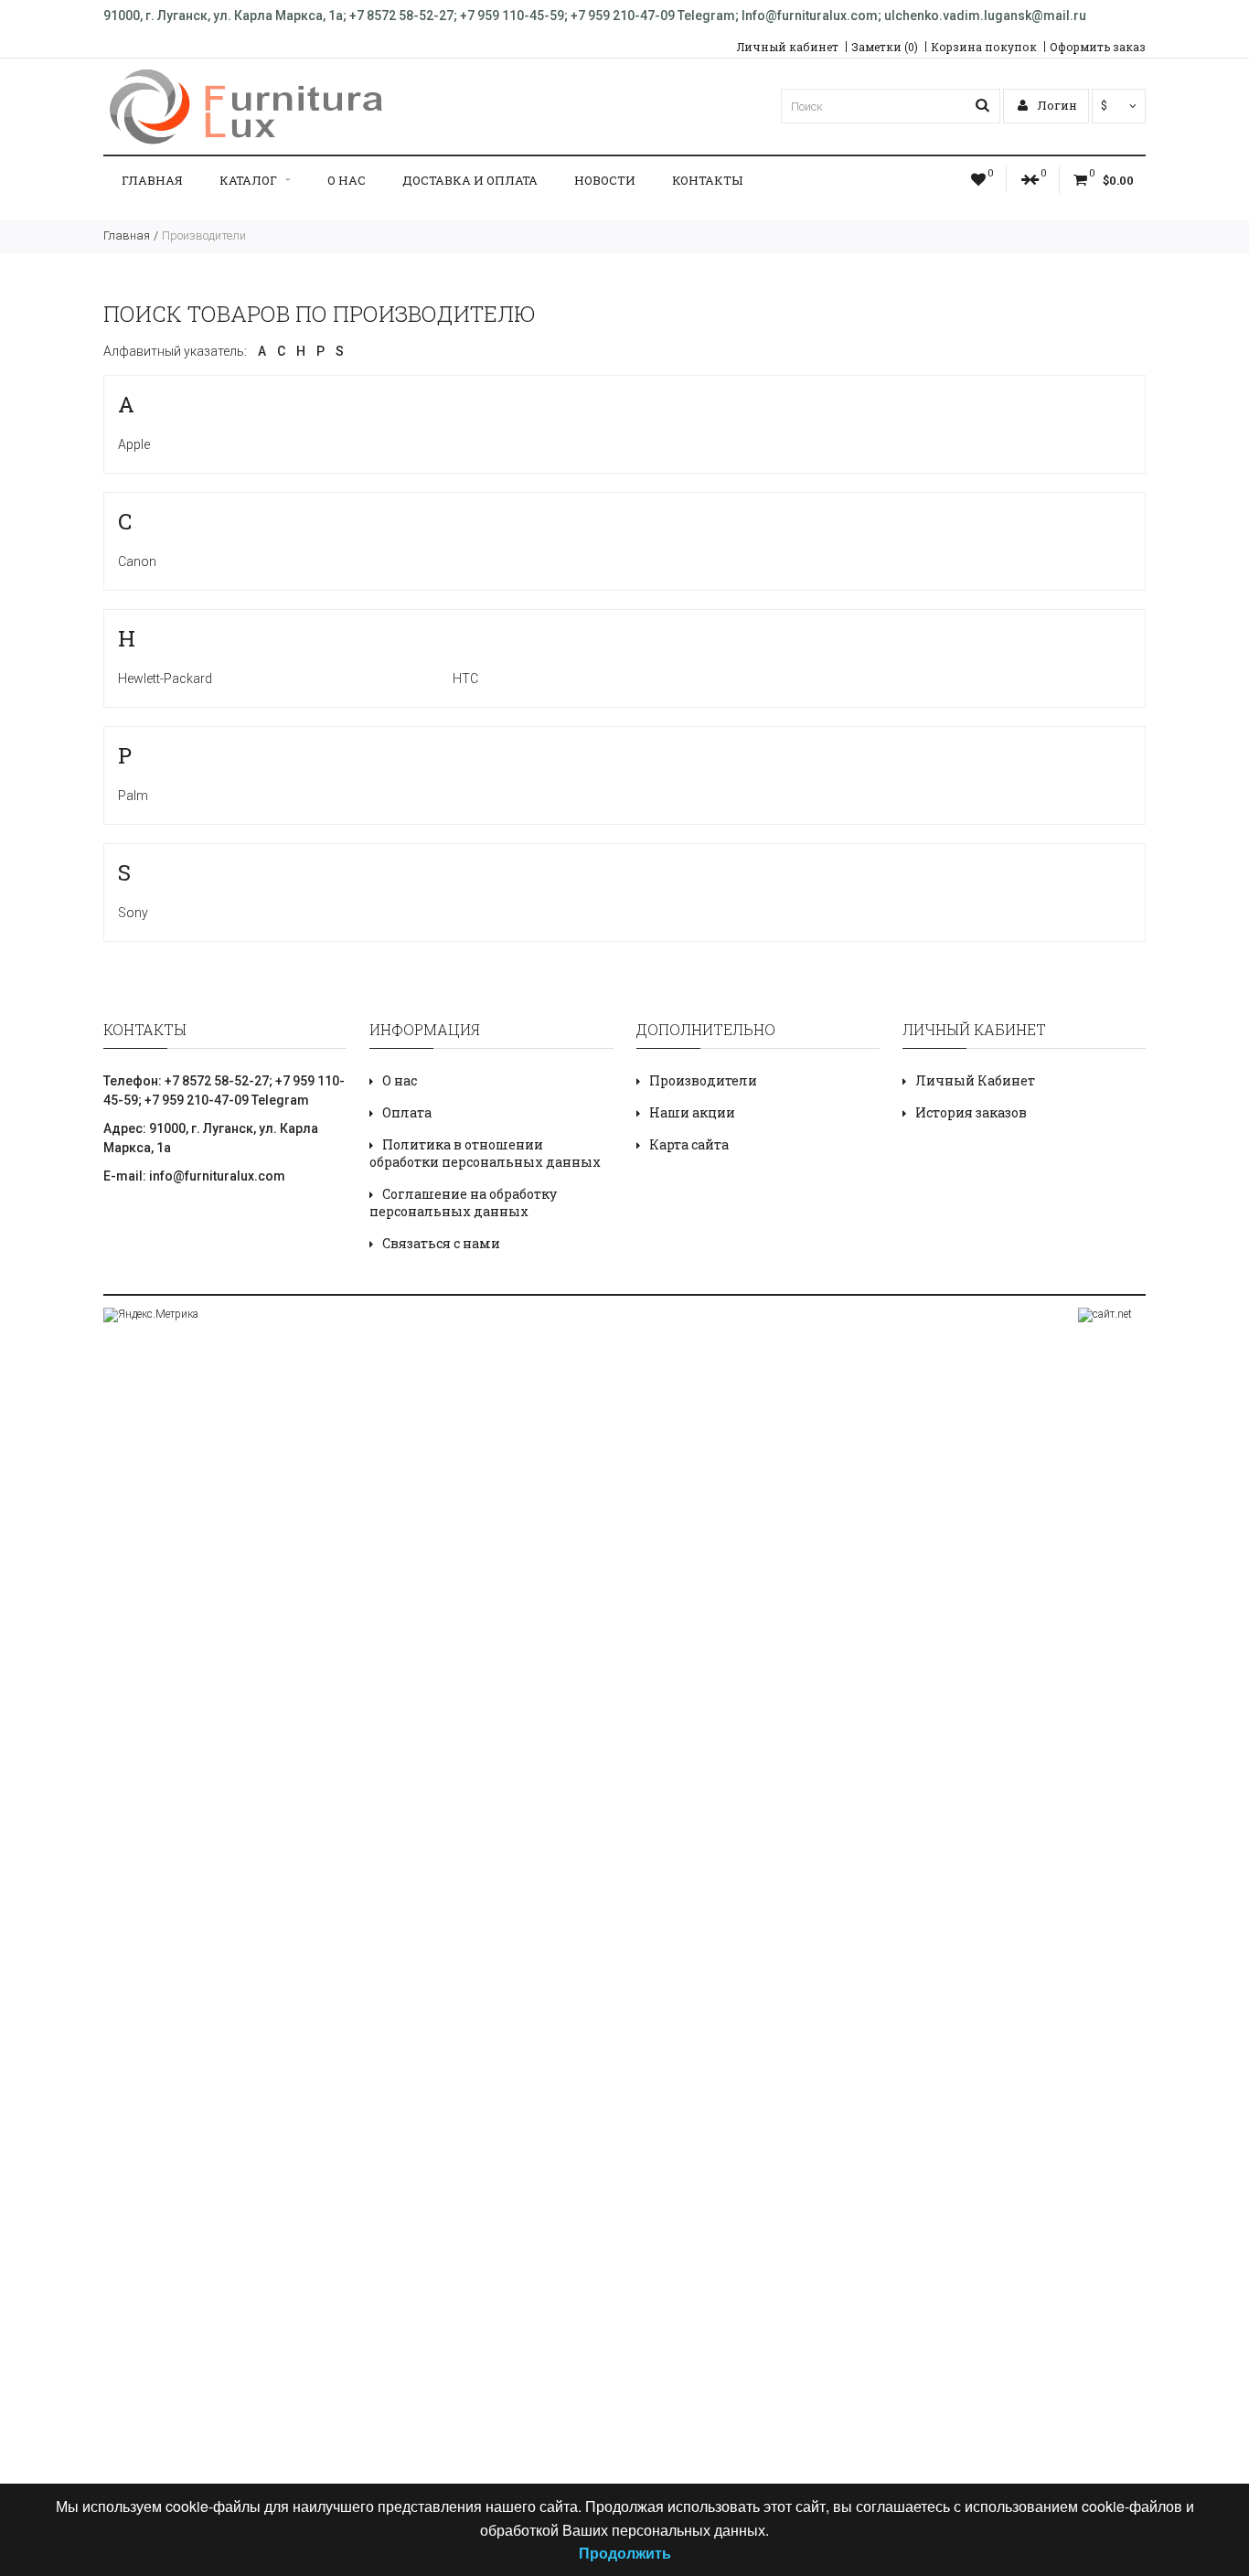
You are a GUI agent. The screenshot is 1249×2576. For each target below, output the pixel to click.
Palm (133, 796)
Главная (152, 180)
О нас (347, 180)
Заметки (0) (885, 47)
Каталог (248, 180)
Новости (605, 180)
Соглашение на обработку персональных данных (463, 1202)
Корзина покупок (984, 47)
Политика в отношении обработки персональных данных (485, 1153)
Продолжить (625, 2553)
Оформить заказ (1098, 47)
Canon (137, 561)
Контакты (707, 180)
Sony (133, 913)
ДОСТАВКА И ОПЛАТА (470, 180)
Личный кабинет (788, 47)
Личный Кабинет (975, 1080)
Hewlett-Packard (165, 679)
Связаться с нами (441, 1243)
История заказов (971, 1112)
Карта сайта (689, 1144)
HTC (465, 679)
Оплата (407, 1112)
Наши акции (692, 1112)
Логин (1056, 105)
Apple (134, 444)
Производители (204, 235)
